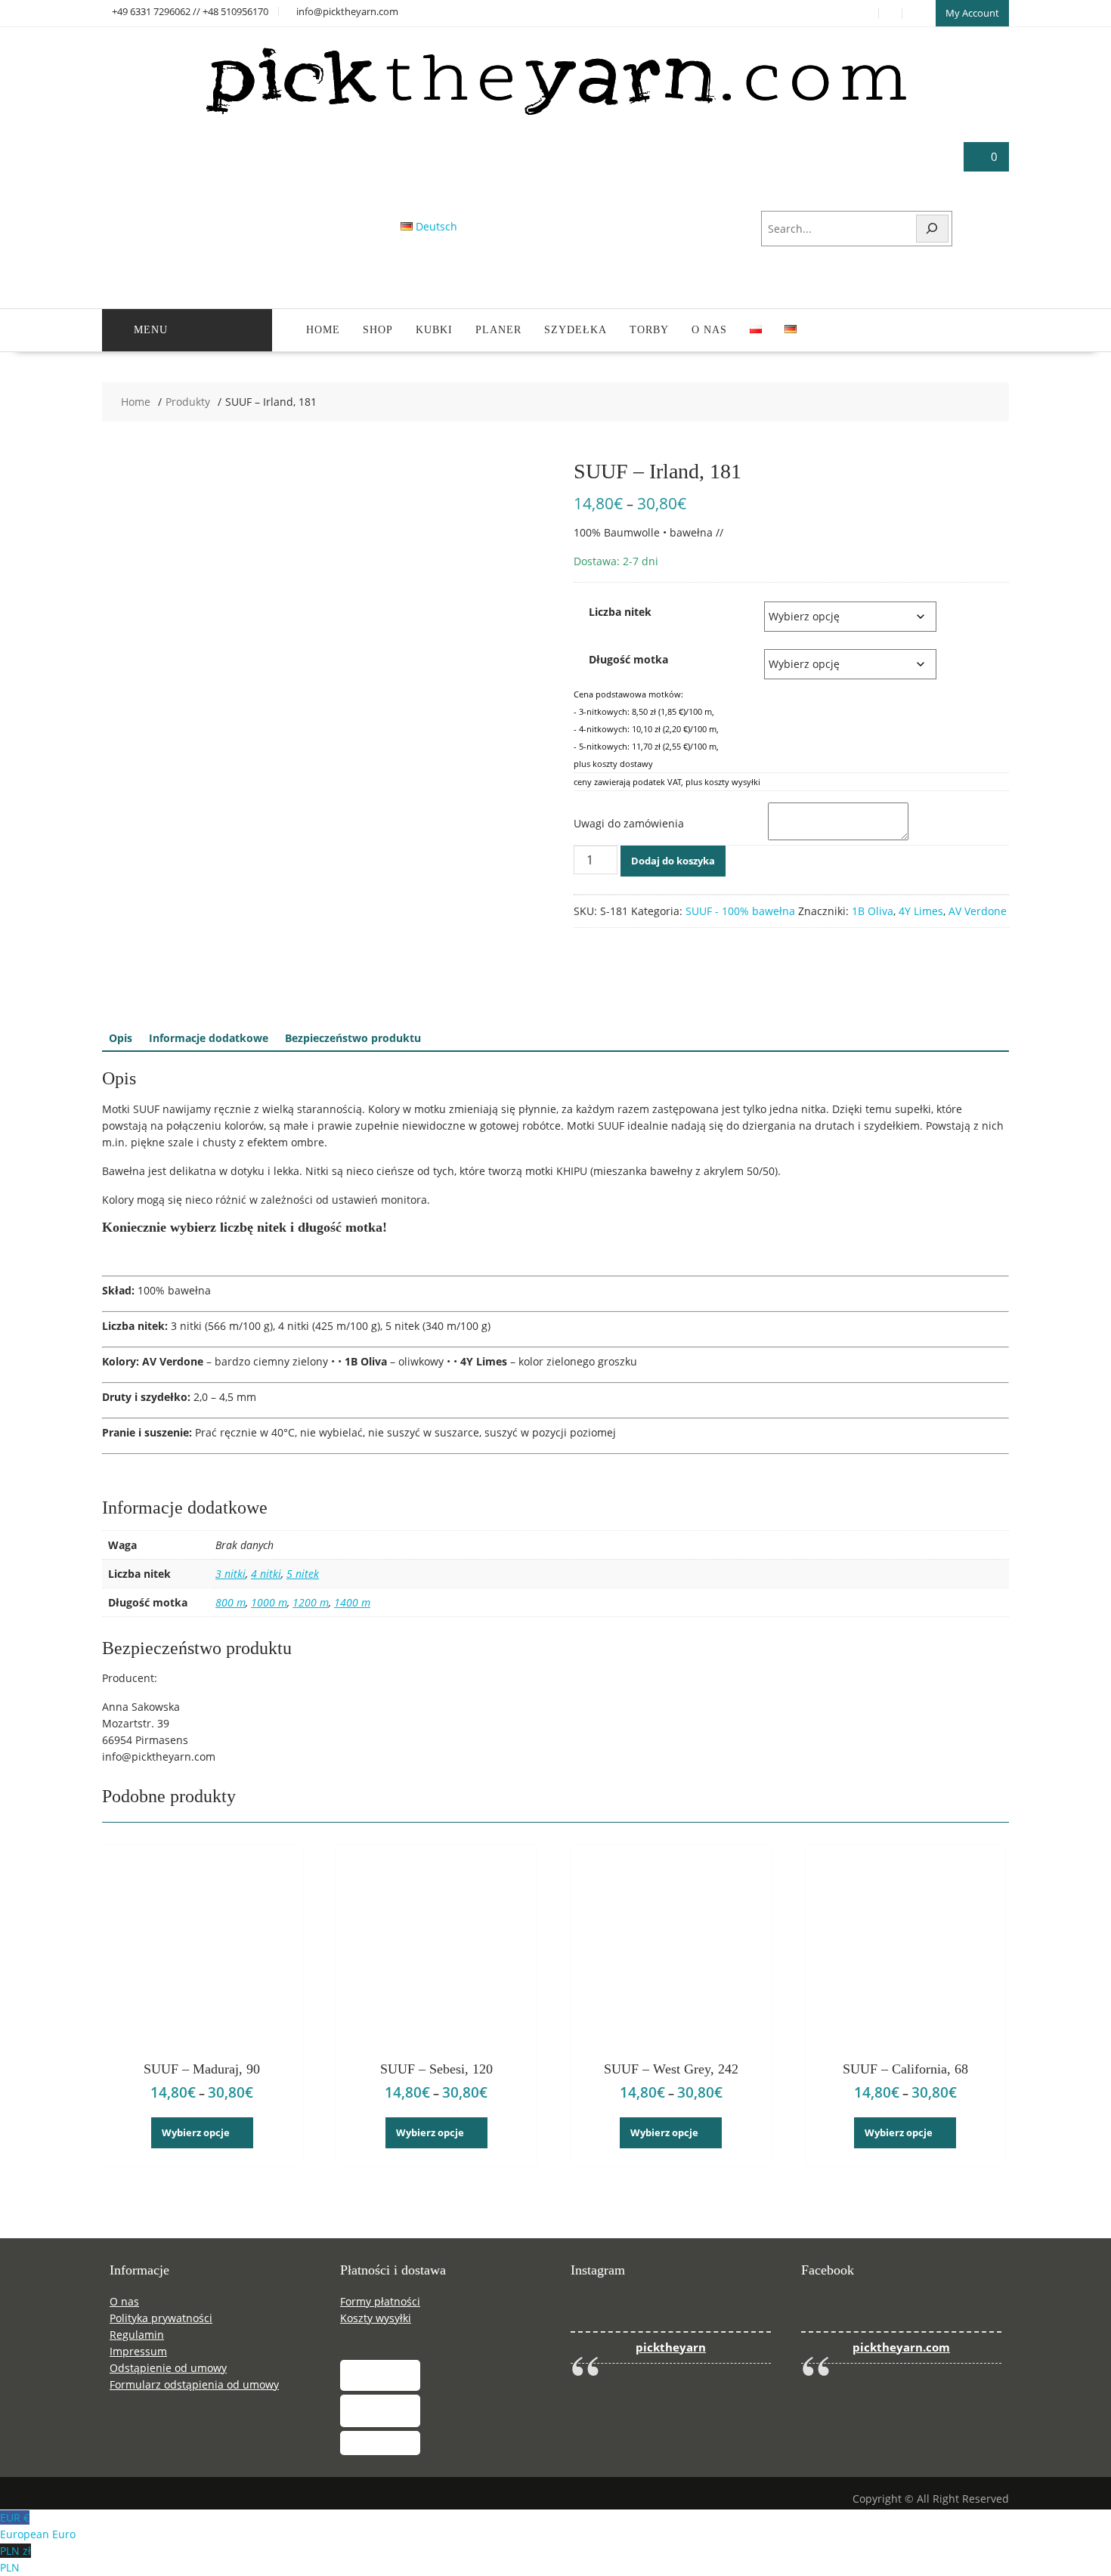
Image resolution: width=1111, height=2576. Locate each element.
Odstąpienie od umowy (168, 2368)
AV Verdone (978, 911)
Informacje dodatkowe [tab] (209, 1038)
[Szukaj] (933, 229)
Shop (378, 330)
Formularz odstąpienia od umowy (194, 2384)
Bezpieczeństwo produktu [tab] (353, 1038)
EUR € (38, 2526)
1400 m (352, 1602)
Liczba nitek (620, 612)
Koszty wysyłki (376, 2318)
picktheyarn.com (901, 2347)
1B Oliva (873, 911)
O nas (709, 330)
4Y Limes (921, 911)
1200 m (311, 1602)
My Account (972, 13)
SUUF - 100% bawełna (740, 911)
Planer (498, 330)
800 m (231, 1602)
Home (323, 330)
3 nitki (231, 1574)
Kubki (434, 330)
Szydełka (576, 330)
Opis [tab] (121, 1038)
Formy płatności (380, 2301)
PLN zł (15, 2559)
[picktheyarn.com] (556, 114)
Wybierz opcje (196, 2132)
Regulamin (137, 2335)
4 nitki (266, 1574)
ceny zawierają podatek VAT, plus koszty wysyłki (667, 782)
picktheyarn (671, 2347)
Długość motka (628, 659)
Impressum (138, 2351)
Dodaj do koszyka (673, 861)
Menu (151, 330)
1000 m (269, 1602)
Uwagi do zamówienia (629, 823)
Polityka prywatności (161, 2318)
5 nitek (303, 1574)
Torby (649, 330)
